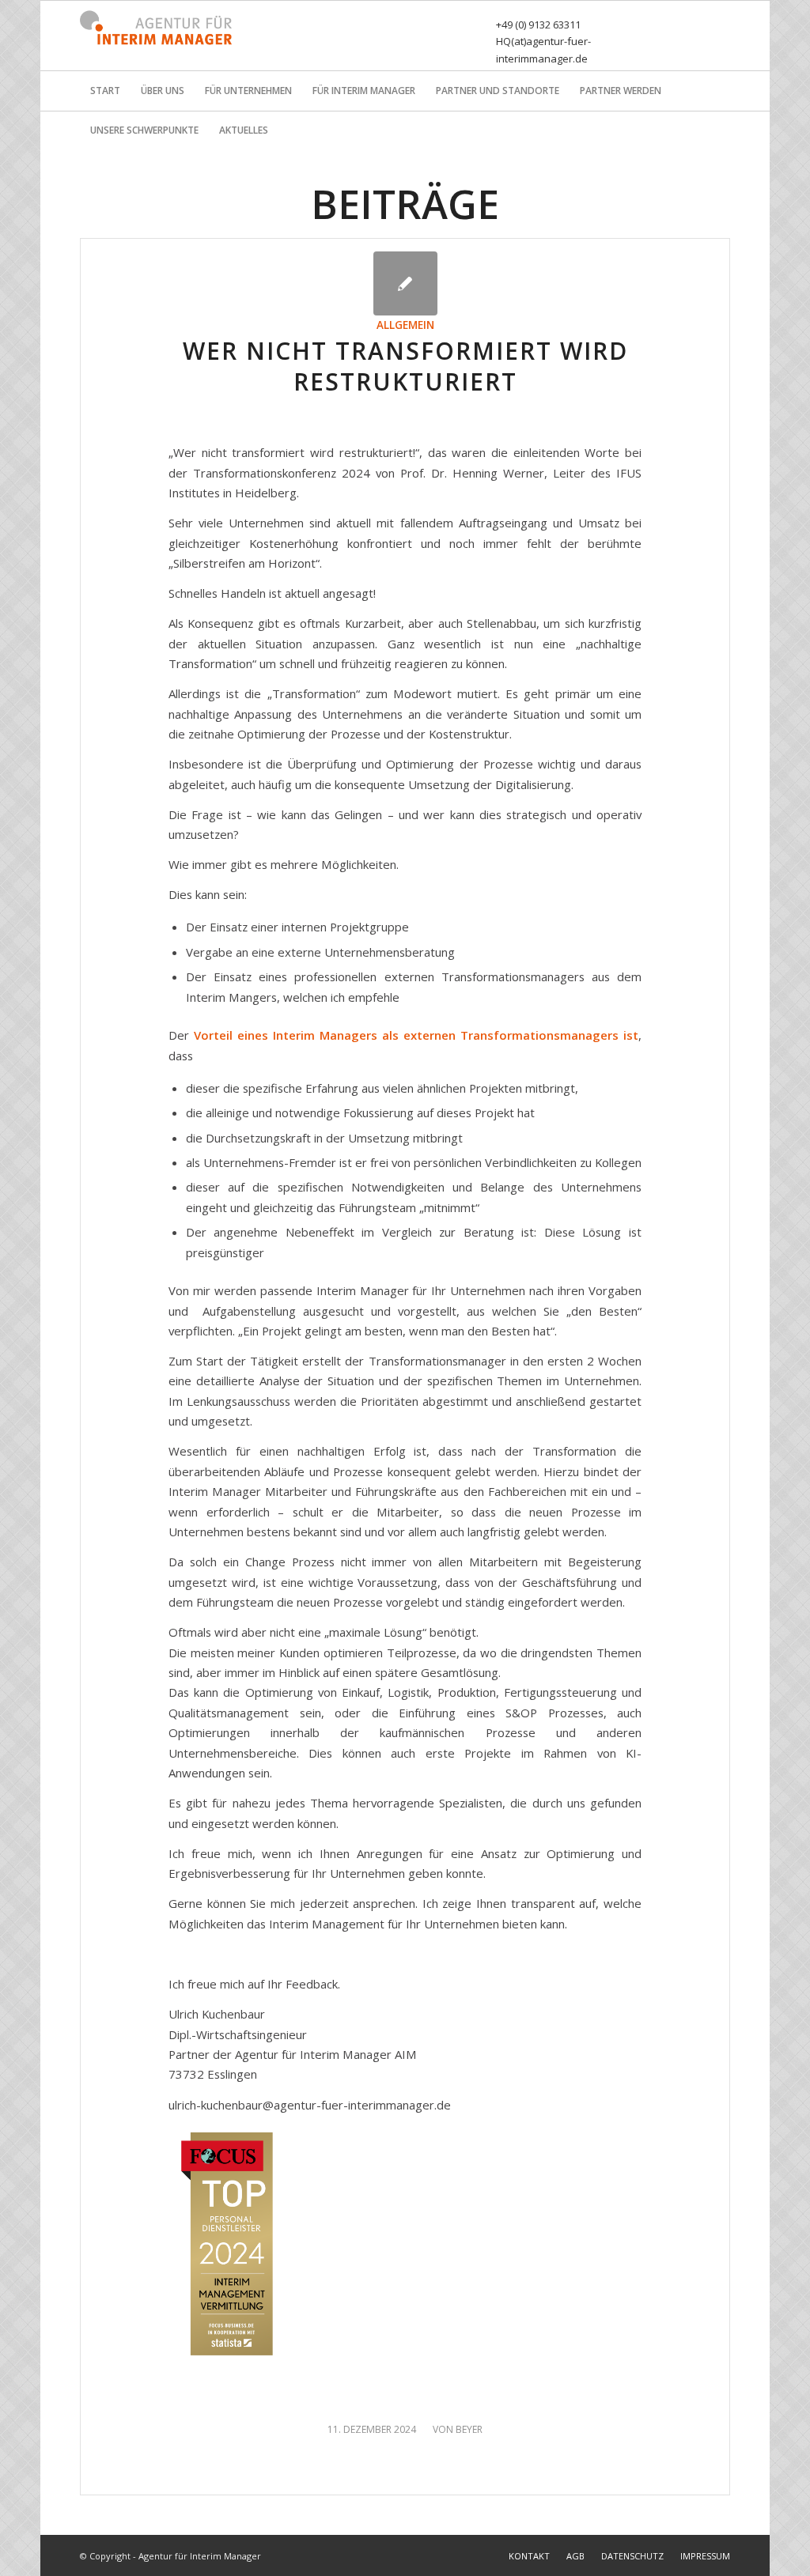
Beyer (469, 2429)
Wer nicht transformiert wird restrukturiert (405, 366)
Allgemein (405, 325)
